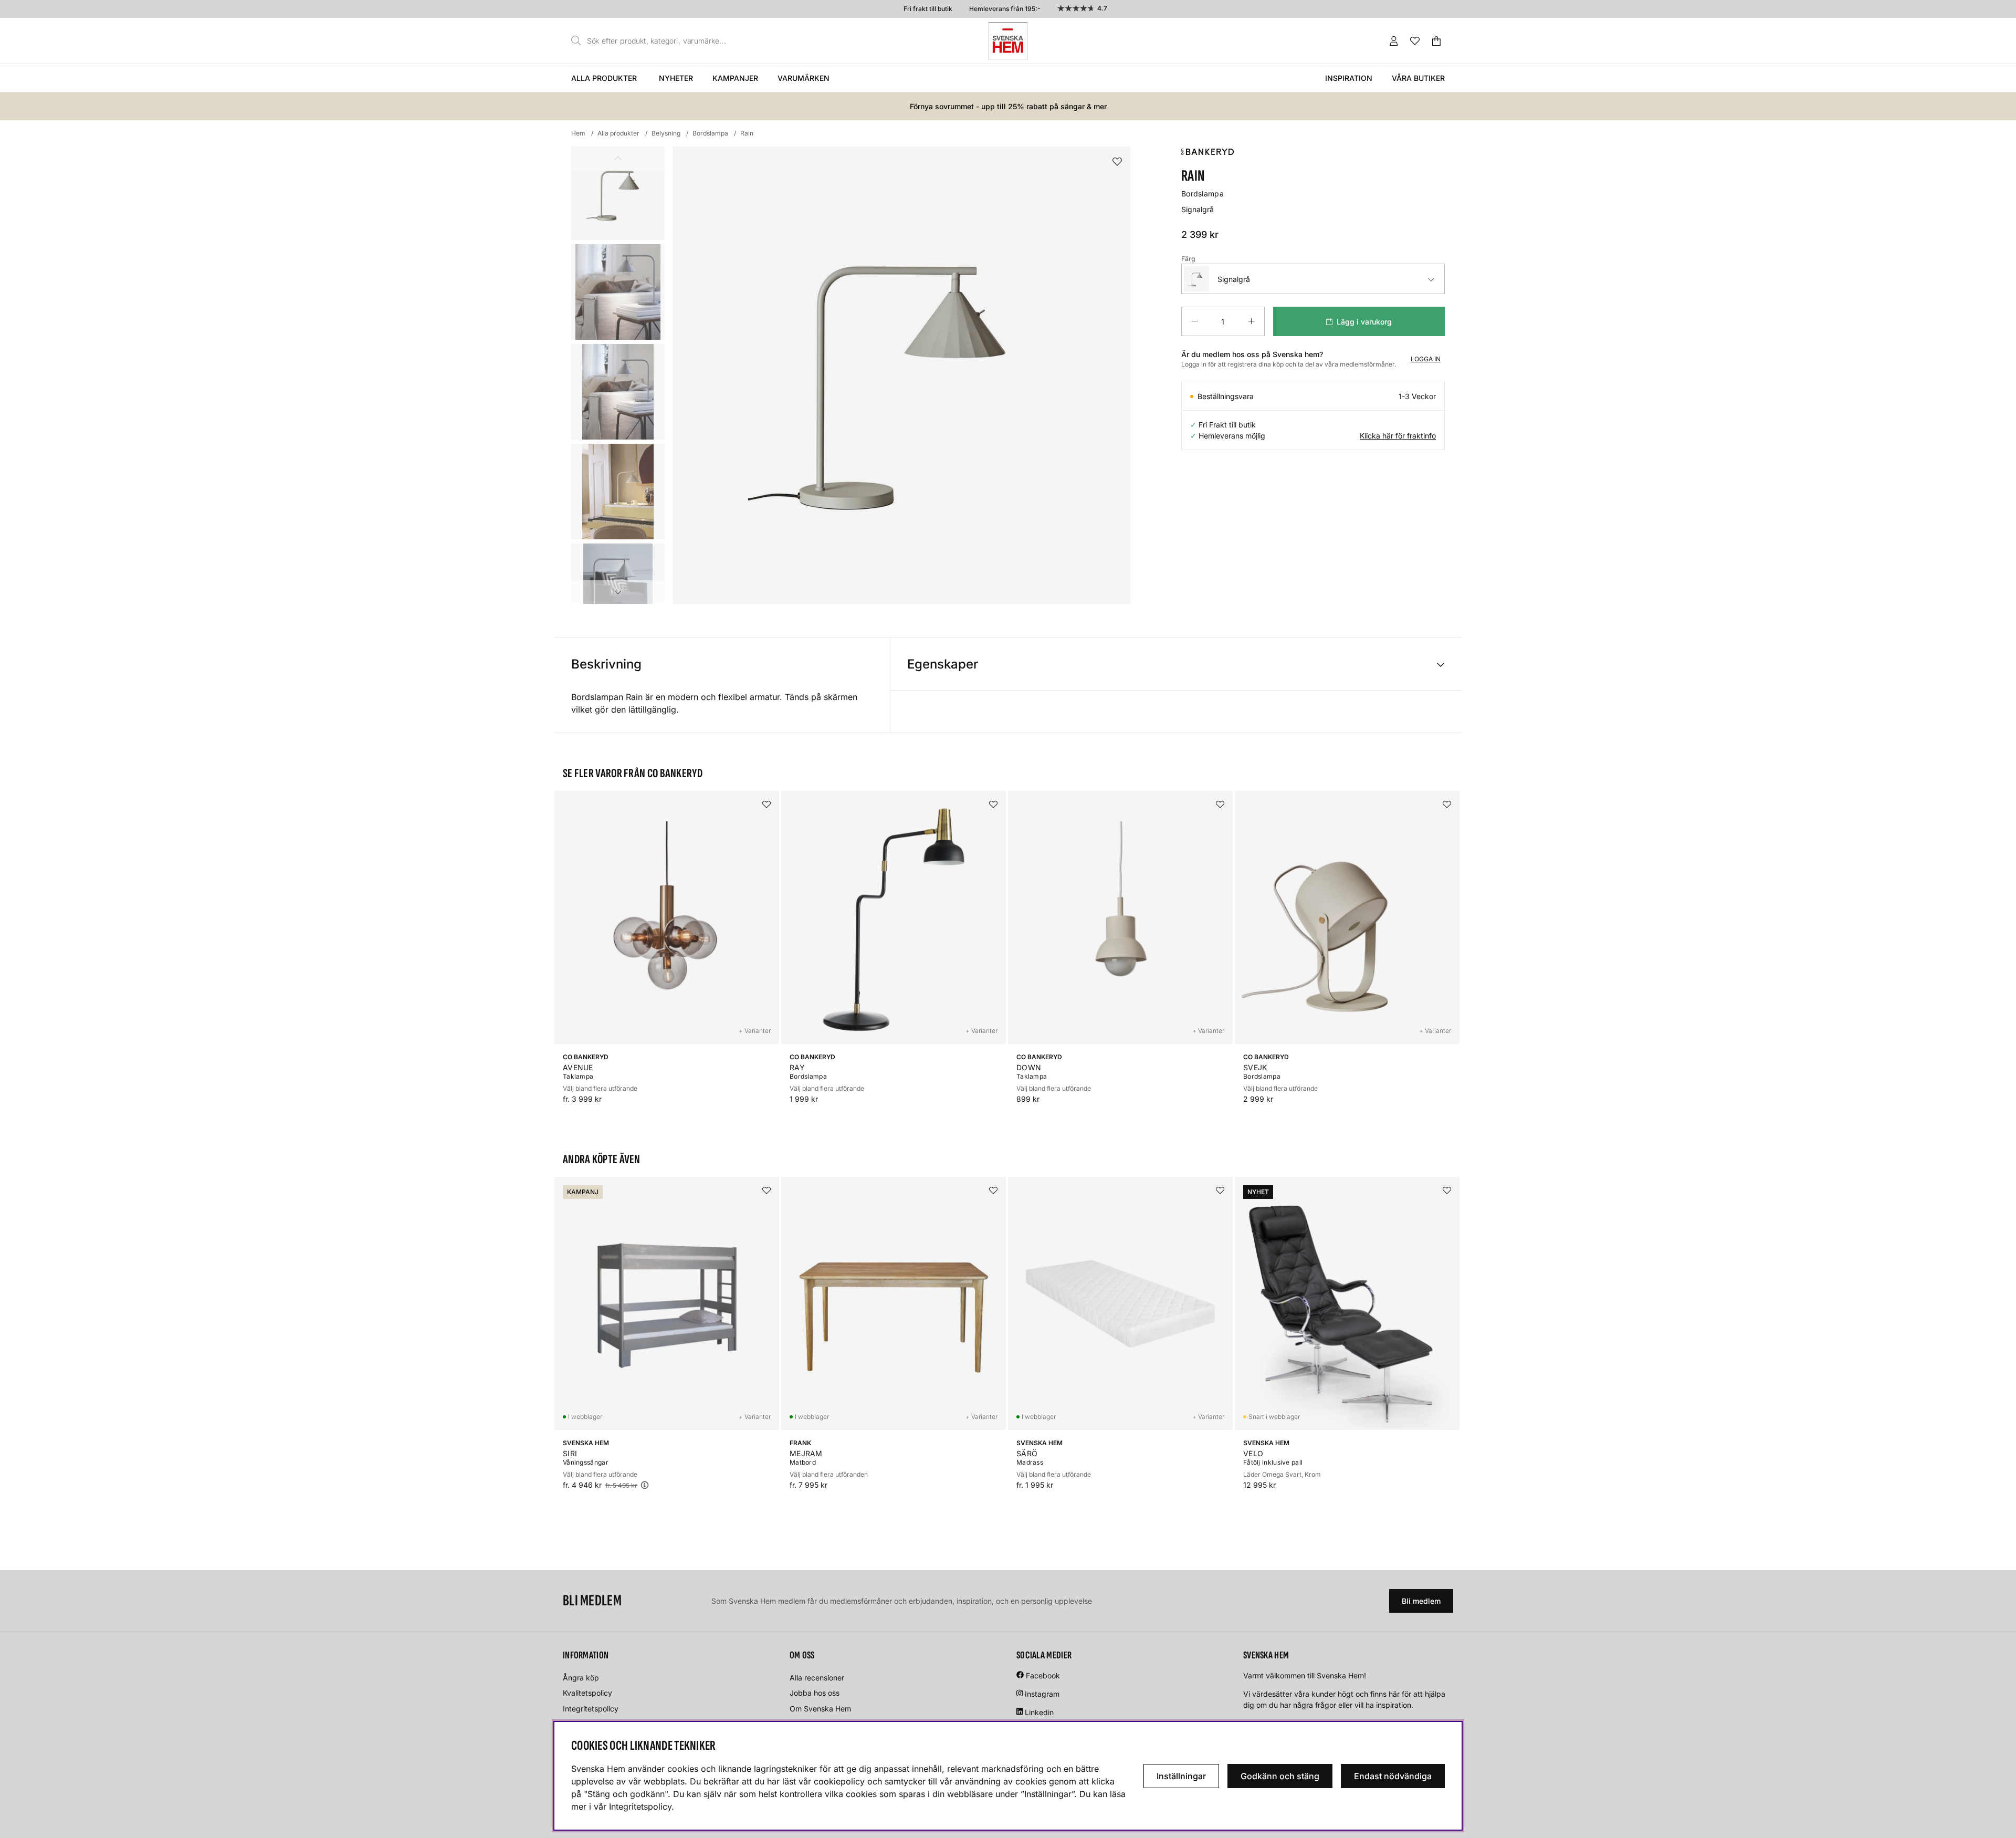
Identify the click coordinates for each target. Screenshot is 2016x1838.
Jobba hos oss (815, 1693)
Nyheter (676, 78)
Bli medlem (1421, 1601)
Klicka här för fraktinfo (1398, 436)
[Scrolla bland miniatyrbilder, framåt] (618, 592)
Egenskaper (943, 664)
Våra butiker (1418, 78)
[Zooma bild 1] (902, 375)
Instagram (1042, 1694)
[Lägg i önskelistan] (1117, 162)
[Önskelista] (1415, 41)
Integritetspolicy (591, 1709)
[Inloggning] (1394, 41)
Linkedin (1039, 1712)
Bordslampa (710, 133)
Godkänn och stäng (1280, 1776)
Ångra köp (581, 1678)
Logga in (1426, 359)
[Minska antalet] (1194, 321)
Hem (578, 133)
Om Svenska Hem (820, 1709)
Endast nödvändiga (1393, 1776)
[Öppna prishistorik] (645, 1485)
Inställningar (1181, 1776)
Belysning (666, 133)
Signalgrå (1234, 279)
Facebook (1043, 1675)
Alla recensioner (817, 1678)
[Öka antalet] (1251, 321)
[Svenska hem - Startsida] (1008, 41)
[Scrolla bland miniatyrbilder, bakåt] (618, 158)
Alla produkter (604, 78)
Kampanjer (735, 78)
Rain (747, 133)
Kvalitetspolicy (587, 1693)
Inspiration (1349, 78)
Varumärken (804, 78)
